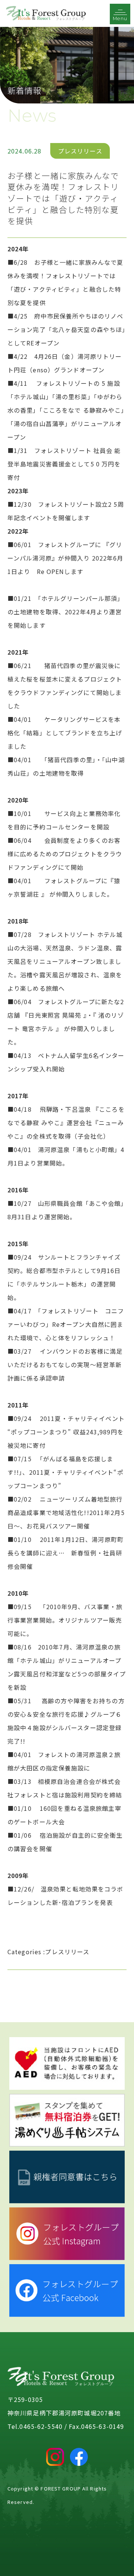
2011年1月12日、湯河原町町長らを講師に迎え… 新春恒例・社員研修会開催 (66, 1553)
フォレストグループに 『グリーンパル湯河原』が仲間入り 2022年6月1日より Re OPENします (66, 558)
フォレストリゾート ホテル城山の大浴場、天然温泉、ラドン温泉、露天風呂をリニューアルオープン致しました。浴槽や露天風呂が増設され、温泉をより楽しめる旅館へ (65, 961)
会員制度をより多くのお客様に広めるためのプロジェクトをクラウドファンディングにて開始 (65, 854)
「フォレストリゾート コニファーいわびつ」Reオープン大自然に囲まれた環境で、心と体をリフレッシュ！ (66, 1324)
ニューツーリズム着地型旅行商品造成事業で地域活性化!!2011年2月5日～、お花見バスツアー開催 (66, 1512)
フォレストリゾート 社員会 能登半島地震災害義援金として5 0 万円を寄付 (64, 464)
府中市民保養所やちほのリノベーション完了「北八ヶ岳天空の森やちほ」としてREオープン (66, 329)
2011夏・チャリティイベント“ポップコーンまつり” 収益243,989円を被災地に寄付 (66, 1432)
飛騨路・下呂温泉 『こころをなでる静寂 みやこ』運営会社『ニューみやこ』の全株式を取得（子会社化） (66, 1123)
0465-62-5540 (41, 2426)
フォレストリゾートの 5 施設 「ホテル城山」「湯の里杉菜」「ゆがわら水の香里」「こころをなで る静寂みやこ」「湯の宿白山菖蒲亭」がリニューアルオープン (66, 410)
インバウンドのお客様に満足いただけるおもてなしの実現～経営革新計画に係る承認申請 (65, 1365)
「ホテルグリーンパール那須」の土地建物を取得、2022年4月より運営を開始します (66, 612)
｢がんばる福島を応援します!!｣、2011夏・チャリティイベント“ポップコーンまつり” (66, 1472)
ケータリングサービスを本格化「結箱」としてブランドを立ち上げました (65, 733)
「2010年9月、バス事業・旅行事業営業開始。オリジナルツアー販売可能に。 (65, 1620)
